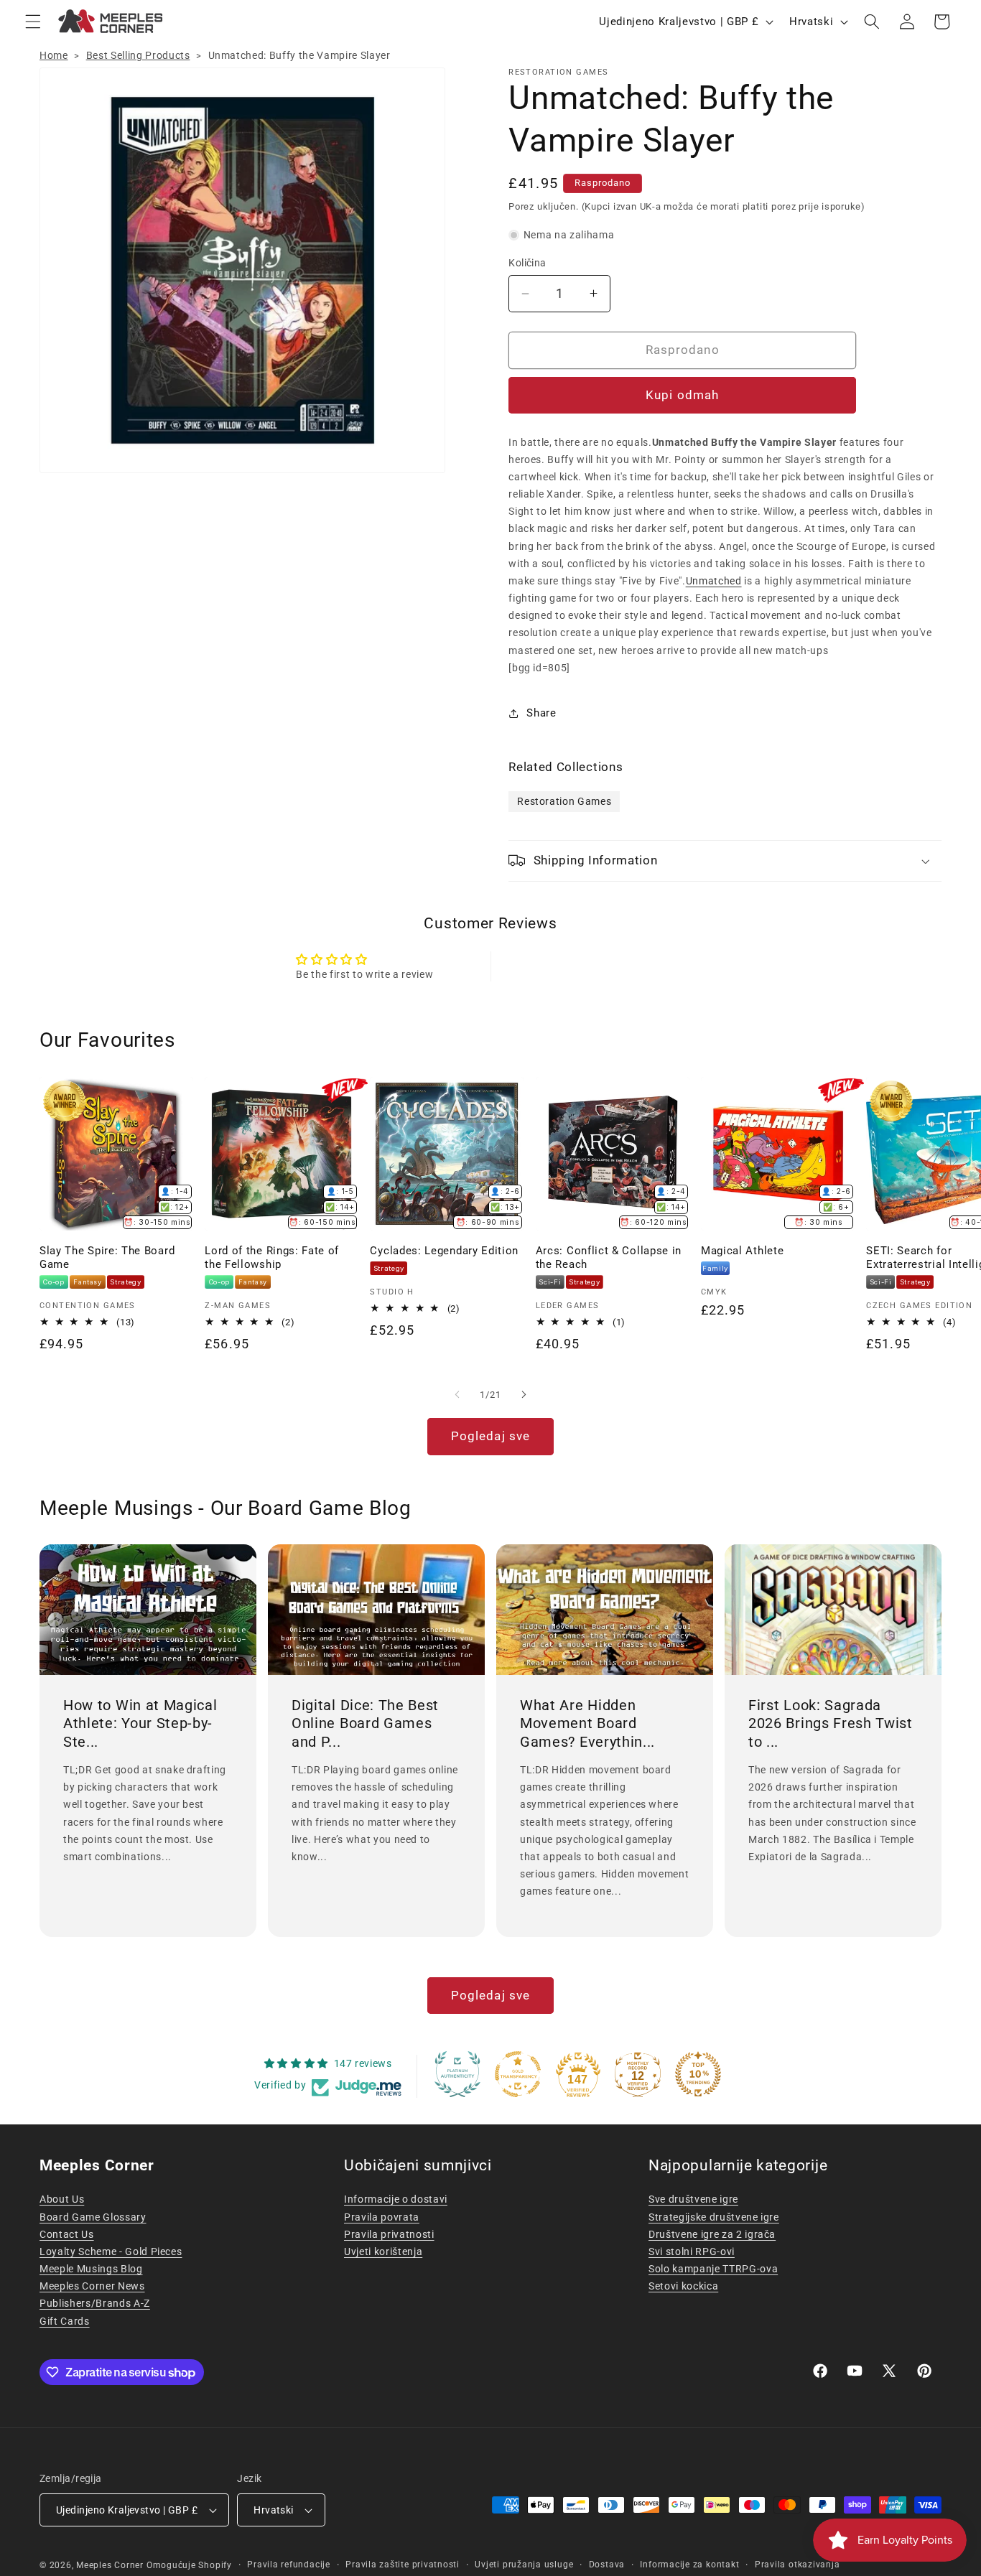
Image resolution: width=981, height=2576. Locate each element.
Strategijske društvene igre (714, 2217)
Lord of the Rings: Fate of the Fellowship (272, 1257)
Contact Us (67, 2234)
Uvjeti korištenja (383, 2251)
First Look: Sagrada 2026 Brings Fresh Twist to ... (831, 1723)
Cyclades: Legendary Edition (444, 1251)
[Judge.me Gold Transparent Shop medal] (518, 2074)
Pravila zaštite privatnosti (403, 2565)
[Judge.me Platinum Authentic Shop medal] (457, 2074)
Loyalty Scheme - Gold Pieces (111, 2251)
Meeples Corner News (92, 2286)
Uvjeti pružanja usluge (524, 2565)
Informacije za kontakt (689, 2565)
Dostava (607, 2565)
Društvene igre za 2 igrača (712, 2234)
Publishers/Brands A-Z (95, 2303)
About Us (62, 2199)
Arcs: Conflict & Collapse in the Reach (609, 1257)
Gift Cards (65, 2321)
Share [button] (541, 713)
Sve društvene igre (693, 2199)
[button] (33, 22)
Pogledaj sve (490, 1436)
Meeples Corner (110, 2565)
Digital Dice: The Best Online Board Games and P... (365, 1723)
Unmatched (714, 581)
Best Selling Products (138, 55)
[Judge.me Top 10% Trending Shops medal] (698, 2074)
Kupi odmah (682, 395)
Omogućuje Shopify (189, 2565)
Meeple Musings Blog (91, 2269)
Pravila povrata (382, 2217)
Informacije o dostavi (396, 2199)
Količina (527, 263)
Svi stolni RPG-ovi (692, 2251)
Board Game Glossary (93, 2217)
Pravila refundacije (289, 2565)
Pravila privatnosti (389, 2234)
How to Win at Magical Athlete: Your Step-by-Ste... (140, 1723)
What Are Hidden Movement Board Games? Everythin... (587, 1723)
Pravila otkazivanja (798, 2565)
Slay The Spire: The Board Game (107, 1257)
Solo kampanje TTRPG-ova (713, 2269)
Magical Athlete (742, 1251)
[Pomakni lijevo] (457, 1394)
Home (54, 55)
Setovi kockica (683, 2286)
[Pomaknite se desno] (524, 1394)
